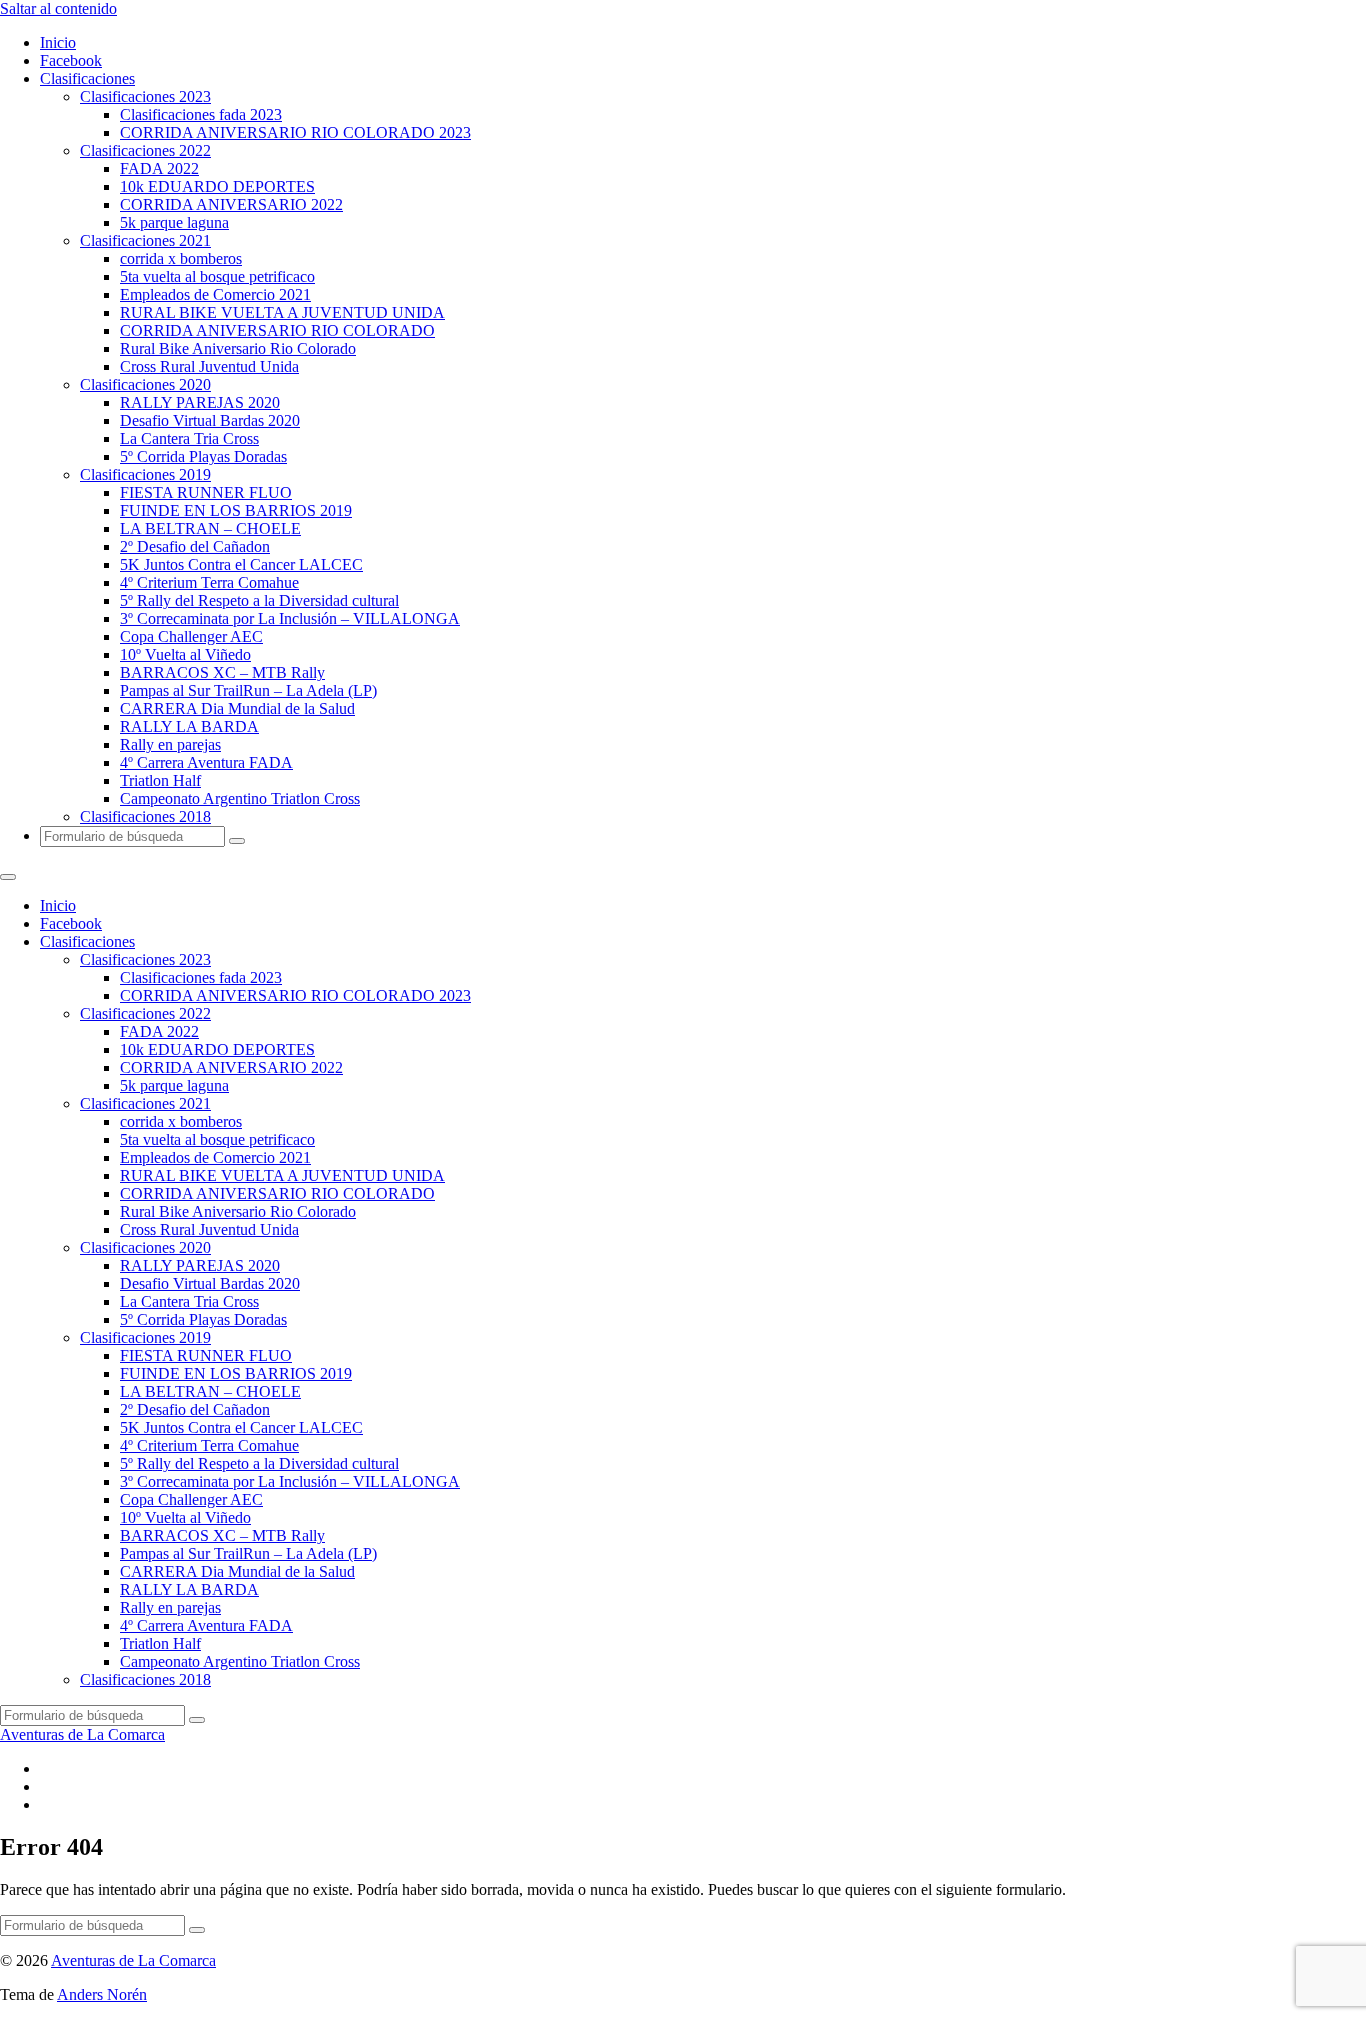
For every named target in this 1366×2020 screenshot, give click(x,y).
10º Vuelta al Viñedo (185, 654)
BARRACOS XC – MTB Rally (222, 672)
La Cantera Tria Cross (189, 438)
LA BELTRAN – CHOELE (210, 528)
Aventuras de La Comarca (82, 1734)
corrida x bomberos (181, 258)
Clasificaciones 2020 (145, 384)
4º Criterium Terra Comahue (209, 582)
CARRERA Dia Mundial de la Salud (237, 708)
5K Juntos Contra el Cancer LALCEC (241, 564)
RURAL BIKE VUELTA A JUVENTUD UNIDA (282, 312)
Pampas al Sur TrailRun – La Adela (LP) (248, 690)
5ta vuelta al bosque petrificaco (217, 276)
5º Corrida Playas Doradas (203, 456)
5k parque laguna (174, 222)
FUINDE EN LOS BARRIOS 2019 (236, 510)
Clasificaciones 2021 (145, 240)
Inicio (58, 42)
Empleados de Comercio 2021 (215, 294)
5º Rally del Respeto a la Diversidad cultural (259, 600)
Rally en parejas (170, 744)
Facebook (71, 60)
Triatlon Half (160, 780)
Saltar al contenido (58, 8)
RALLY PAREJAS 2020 (200, 402)
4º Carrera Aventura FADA (206, 762)
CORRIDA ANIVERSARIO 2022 (231, 204)
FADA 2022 (159, 168)
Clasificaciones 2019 (145, 474)
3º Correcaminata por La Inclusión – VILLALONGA (290, 618)
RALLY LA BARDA (189, 726)
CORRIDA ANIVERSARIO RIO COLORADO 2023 (295, 132)
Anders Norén (102, 1994)
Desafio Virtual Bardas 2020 (210, 420)
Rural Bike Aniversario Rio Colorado (238, 348)
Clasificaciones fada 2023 (201, 114)
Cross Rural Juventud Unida (209, 366)
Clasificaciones (87, 78)
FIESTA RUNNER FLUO (206, 492)
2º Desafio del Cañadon (195, 546)
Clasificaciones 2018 (145, 816)
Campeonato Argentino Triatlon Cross (240, 798)
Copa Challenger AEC (191, 636)
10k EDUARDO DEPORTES (217, 186)
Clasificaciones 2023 (145, 96)
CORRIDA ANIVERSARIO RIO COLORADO (277, 330)
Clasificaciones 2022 (145, 150)
